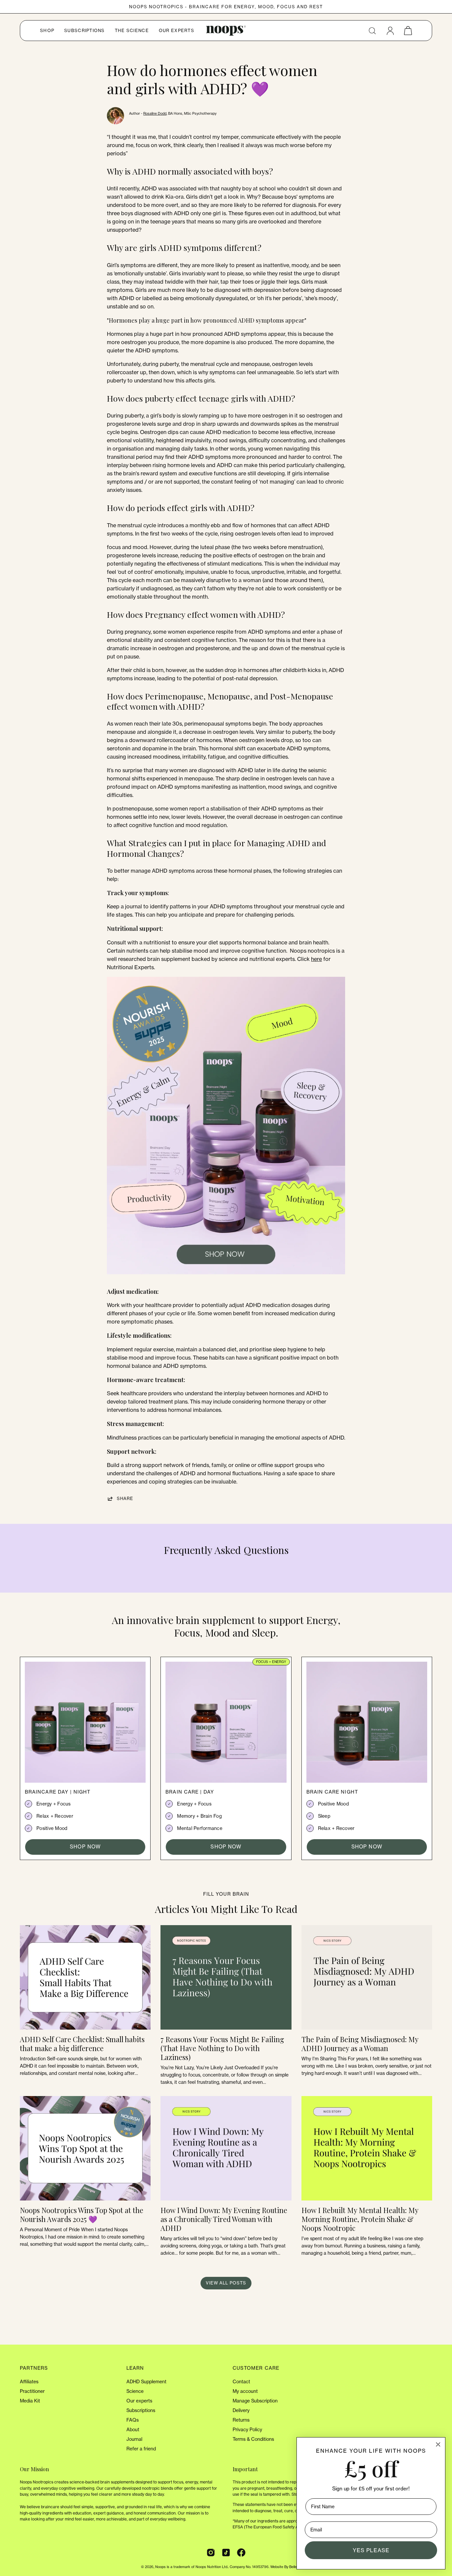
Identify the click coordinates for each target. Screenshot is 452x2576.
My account (245, 2391)
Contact (241, 2382)
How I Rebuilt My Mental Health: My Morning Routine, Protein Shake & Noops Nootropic (360, 2219)
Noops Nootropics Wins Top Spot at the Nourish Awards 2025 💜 (82, 2215)
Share (125, 1498)
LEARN (135, 2368)
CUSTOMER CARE (256, 2368)
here (316, 959)
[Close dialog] (438, 2444)
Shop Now (85, 1847)
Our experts (139, 2401)
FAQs (133, 2420)
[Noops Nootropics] (226, 31)
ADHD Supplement (146, 2382)
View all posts (226, 2283)
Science (135, 2391)
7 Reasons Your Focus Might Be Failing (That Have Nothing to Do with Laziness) (222, 2048)
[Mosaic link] (85, 1720)
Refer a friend (141, 2449)
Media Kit (30, 2401)
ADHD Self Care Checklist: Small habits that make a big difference (82, 2044)
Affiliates (29, 2382)
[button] (372, 31)
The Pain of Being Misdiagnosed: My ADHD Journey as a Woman (360, 2044)
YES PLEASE (371, 2550)
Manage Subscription (255, 2401)
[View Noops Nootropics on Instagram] (211, 2553)
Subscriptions (141, 2410)
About (133, 2430)
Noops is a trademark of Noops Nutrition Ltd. (192, 2567)
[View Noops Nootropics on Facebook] (241, 2553)
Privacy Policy (247, 2430)
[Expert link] (226, 1278)
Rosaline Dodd (155, 113)
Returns (241, 2420)
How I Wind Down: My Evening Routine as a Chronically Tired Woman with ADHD (224, 2219)
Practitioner (32, 2391)
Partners (34, 2368)
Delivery (241, 2410)
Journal (134, 2439)
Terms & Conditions (253, 2439)
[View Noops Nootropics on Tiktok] (226, 2553)
